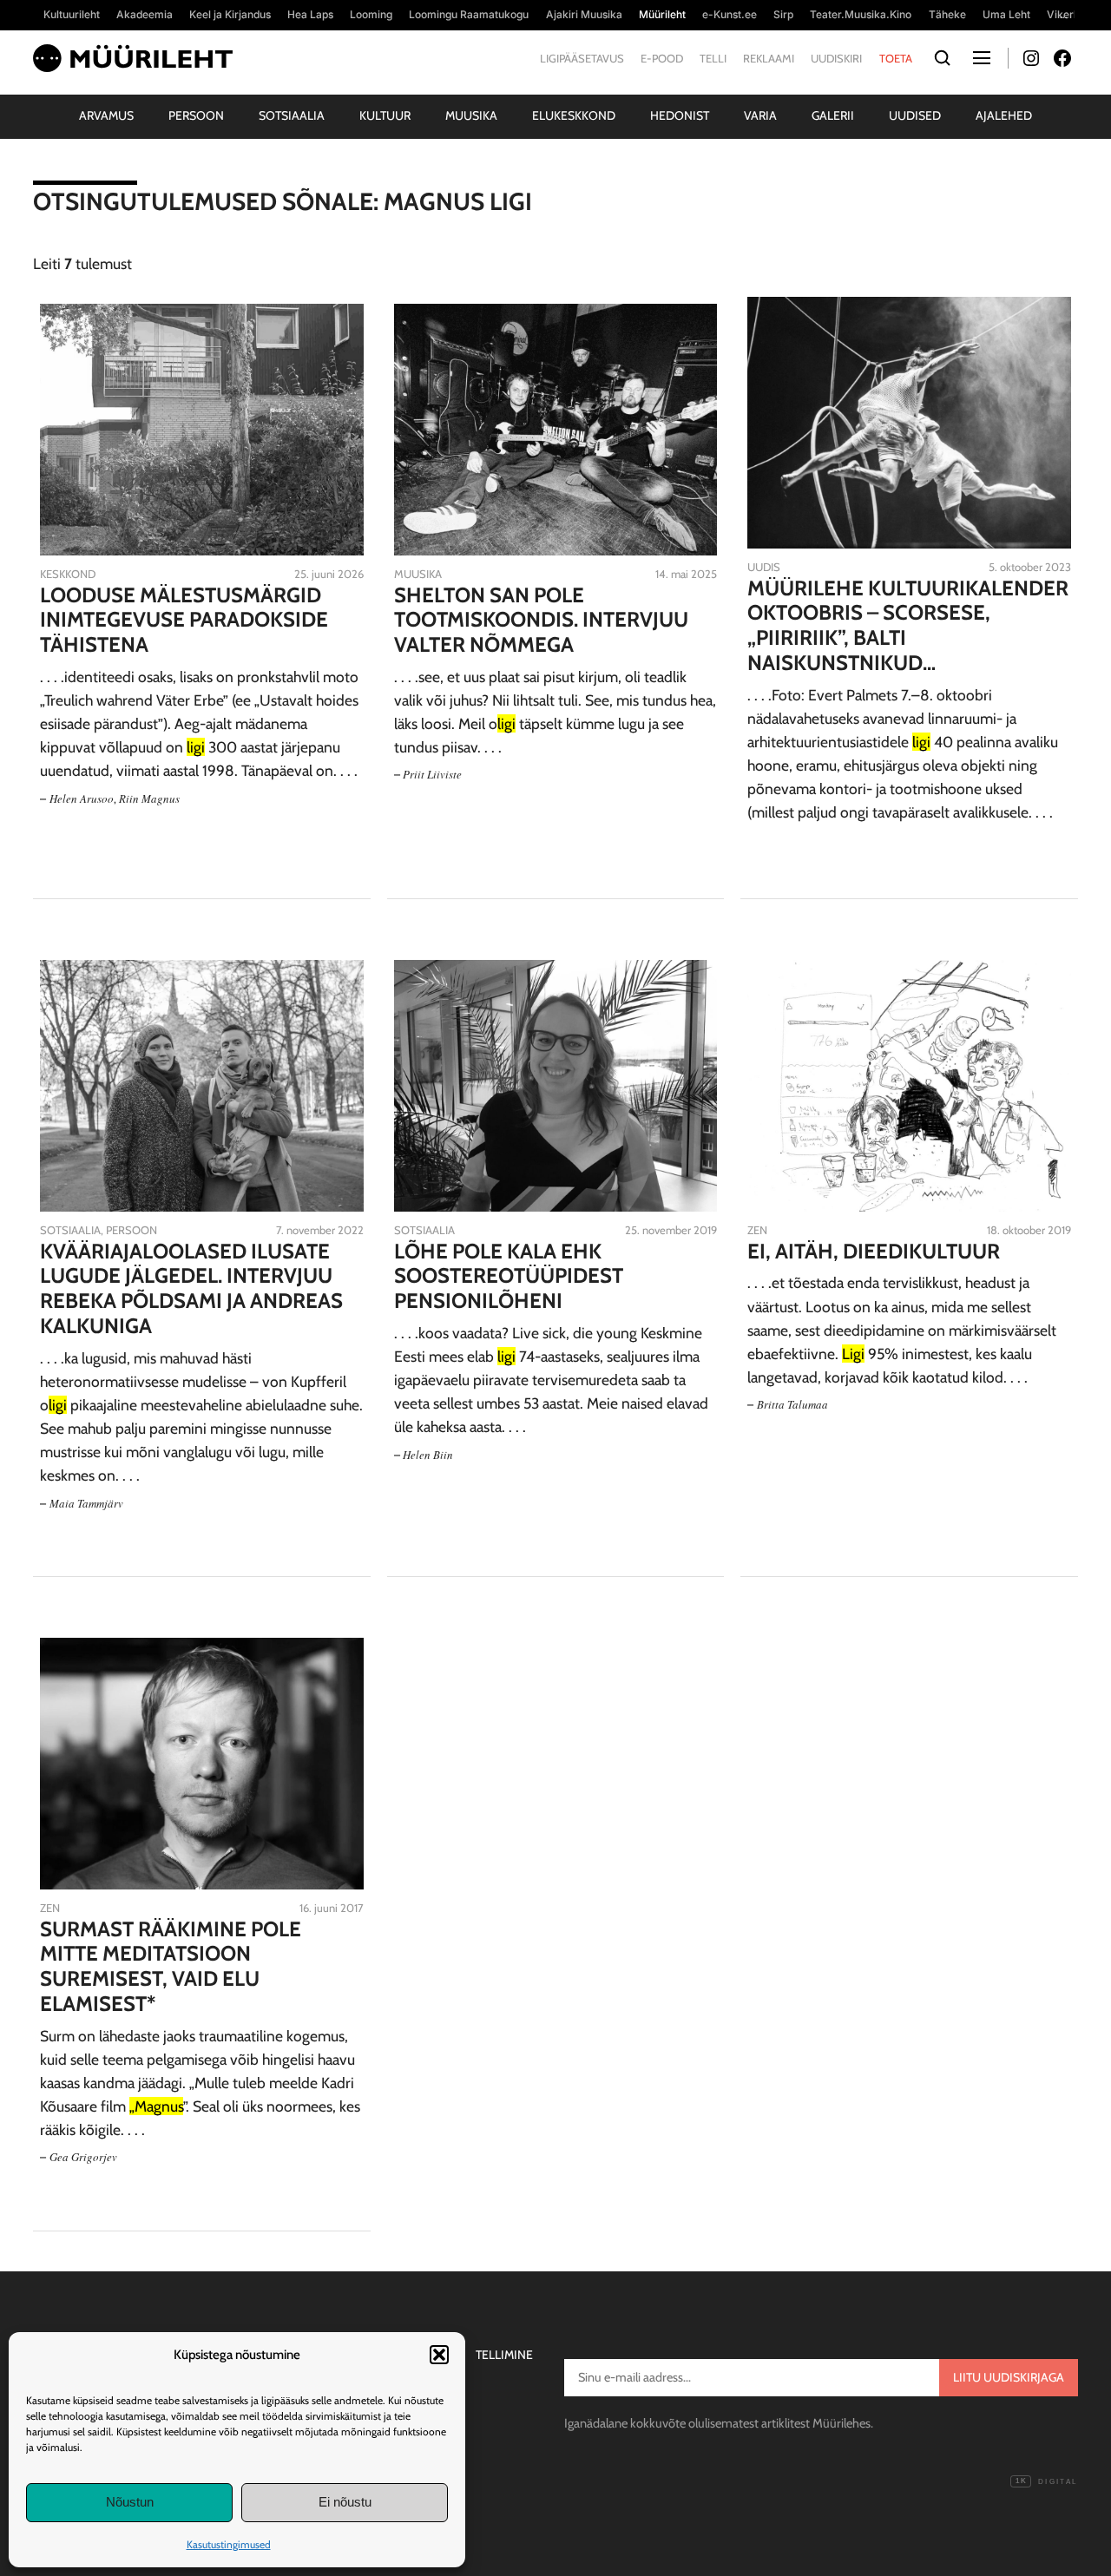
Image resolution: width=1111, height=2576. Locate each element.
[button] (439, 2355)
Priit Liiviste (432, 774)
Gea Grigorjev (83, 2157)
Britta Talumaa (792, 1404)
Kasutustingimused (229, 2544)
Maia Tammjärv (86, 1503)
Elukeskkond (574, 115)
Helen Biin (428, 1455)
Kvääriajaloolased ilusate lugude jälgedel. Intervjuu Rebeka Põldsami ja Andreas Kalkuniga (191, 1289)
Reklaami (769, 58)
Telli (713, 58)
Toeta (896, 58)
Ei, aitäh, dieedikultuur (874, 1252)
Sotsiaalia (292, 115)
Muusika (471, 115)
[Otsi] (943, 59)
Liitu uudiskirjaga (1009, 2377)
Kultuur (385, 115)
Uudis (764, 567)
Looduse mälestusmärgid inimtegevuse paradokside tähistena (184, 621)
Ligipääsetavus (582, 58)
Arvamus (106, 115)
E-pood (662, 58)
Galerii (833, 115)
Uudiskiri (836, 58)
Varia (760, 115)
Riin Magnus (149, 798)
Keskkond (68, 574)
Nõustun (130, 2502)
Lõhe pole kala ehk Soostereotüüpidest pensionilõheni (509, 1277)
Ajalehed (1004, 115)
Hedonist (680, 115)
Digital (1046, 2482)
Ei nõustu (345, 2502)
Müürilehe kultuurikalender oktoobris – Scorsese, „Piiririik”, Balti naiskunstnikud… (908, 626)
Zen (757, 1230)
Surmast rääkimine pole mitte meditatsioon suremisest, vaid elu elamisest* (171, 1967)
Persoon (196, 115)
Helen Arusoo (82, 798)
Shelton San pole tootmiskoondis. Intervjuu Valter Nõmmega (541, 621)
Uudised (915, 115)
